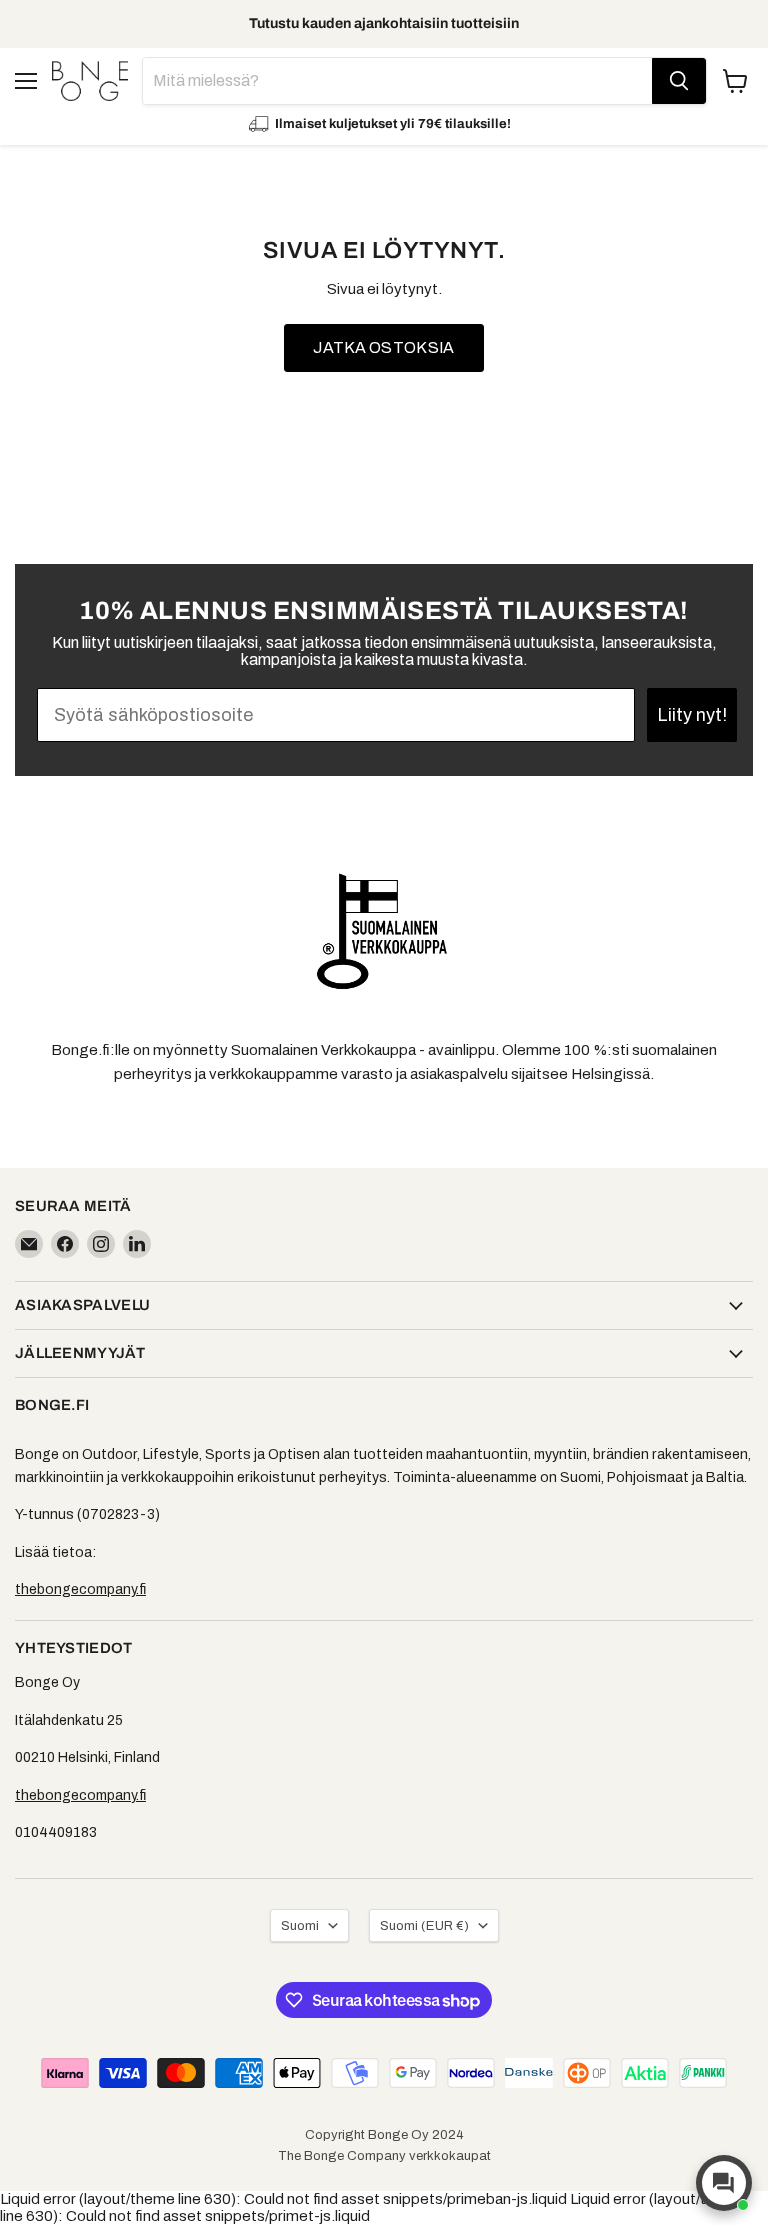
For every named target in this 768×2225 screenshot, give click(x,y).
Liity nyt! (692, 715)
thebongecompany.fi (80, 1589)
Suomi (300, 1925)
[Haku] (679, 81)
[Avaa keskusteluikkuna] (724, 2183)
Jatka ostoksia (383, 347)
